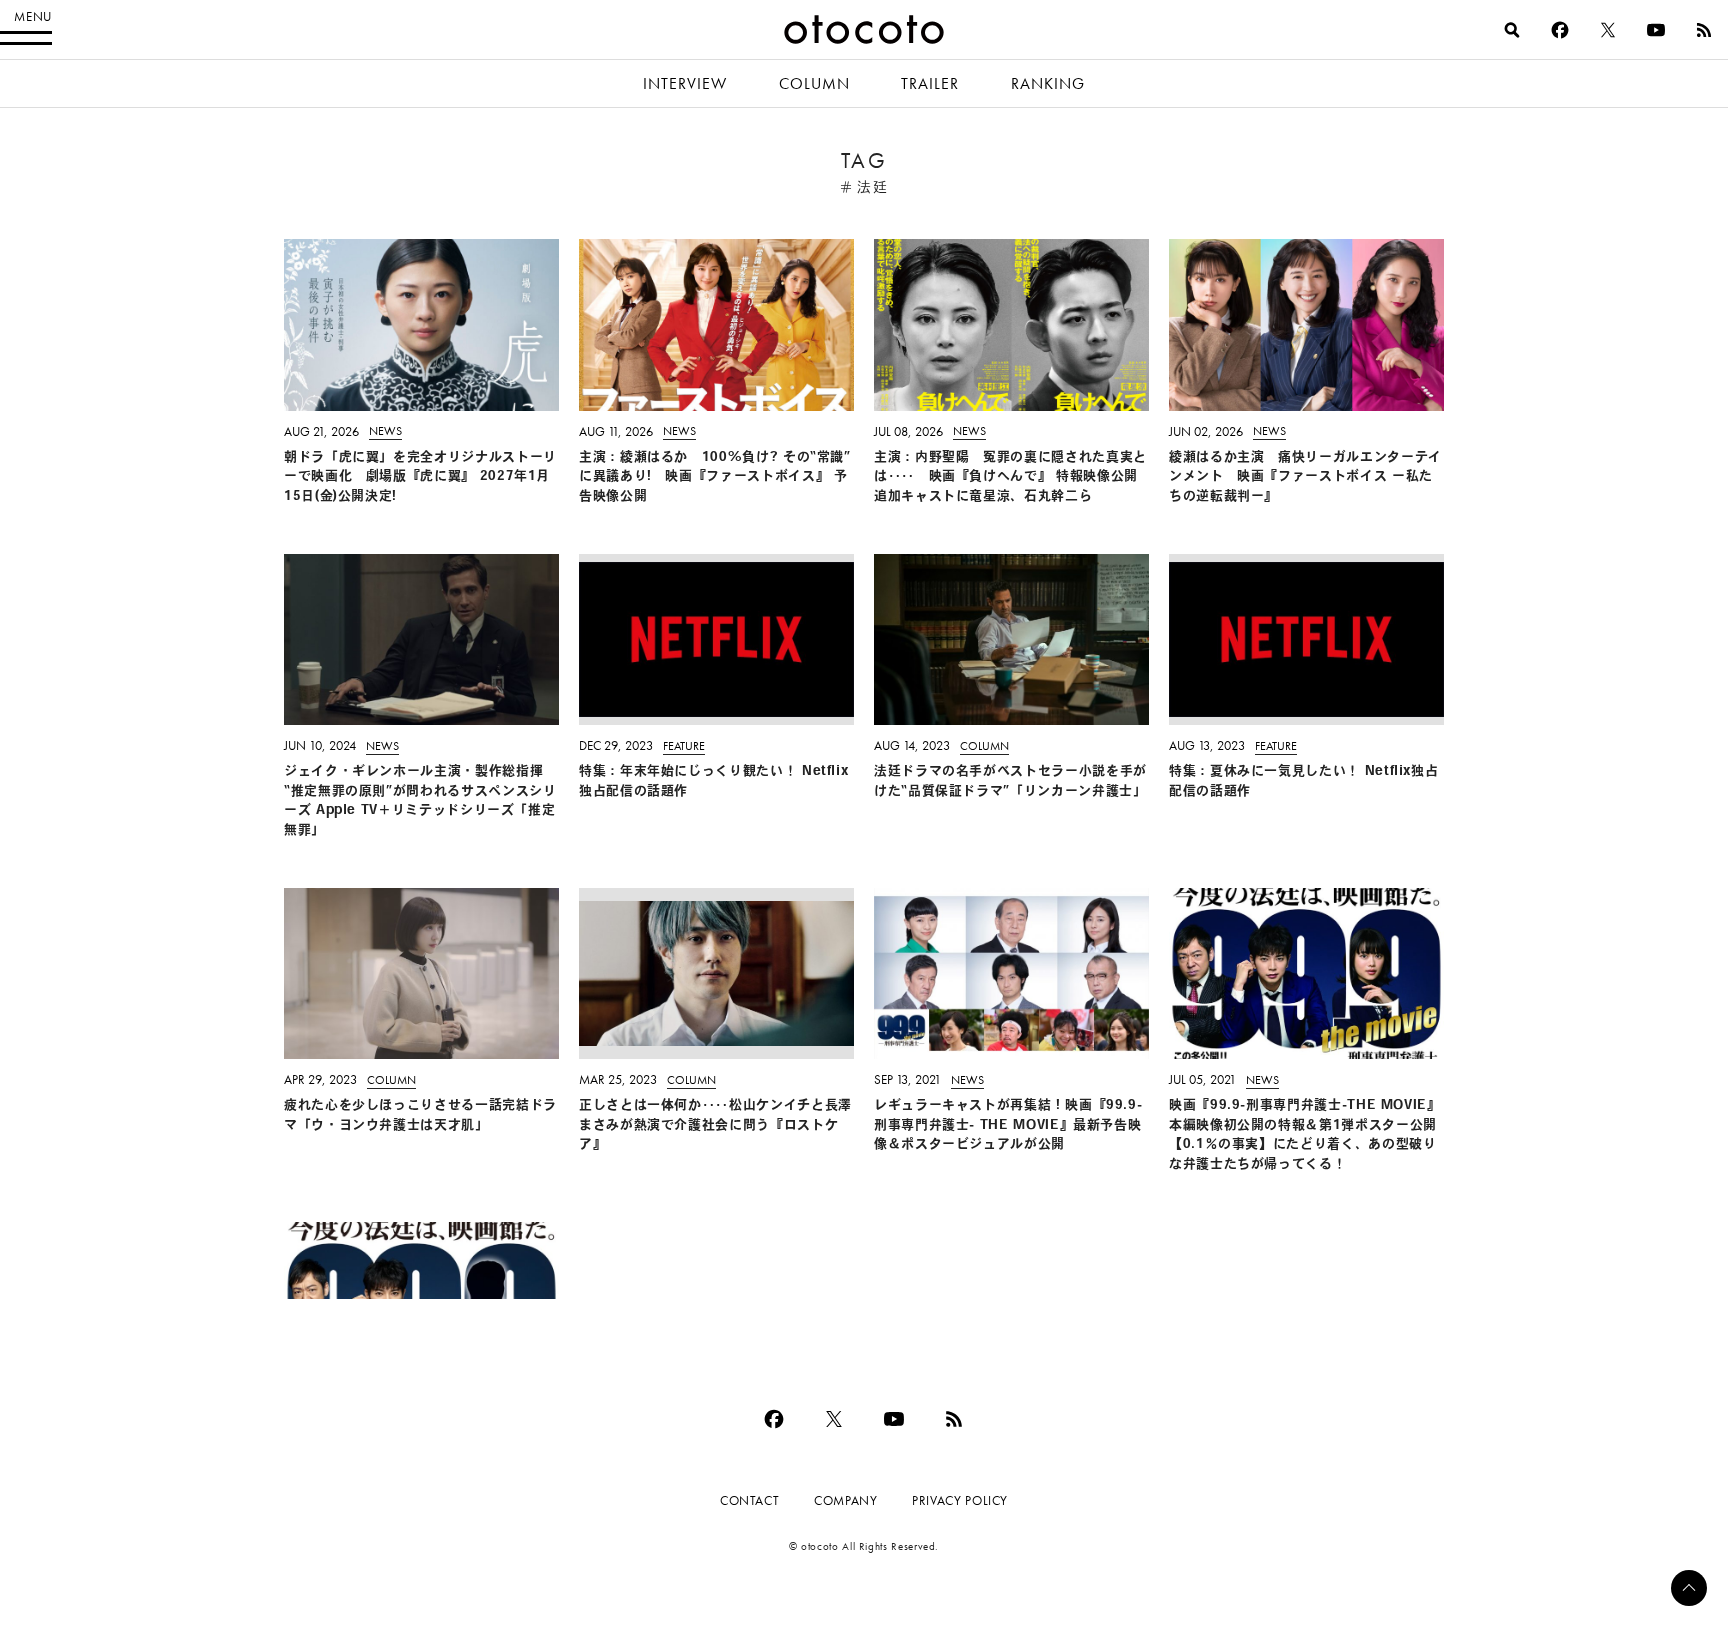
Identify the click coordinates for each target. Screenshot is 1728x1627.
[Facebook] (1560, 30)
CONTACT (749, 1500)
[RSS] (1704, 30)
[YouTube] (1656, 30)
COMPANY (845, 1500)
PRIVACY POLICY (960, 1500)
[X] (1608, 30)
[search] (1512, 30)
